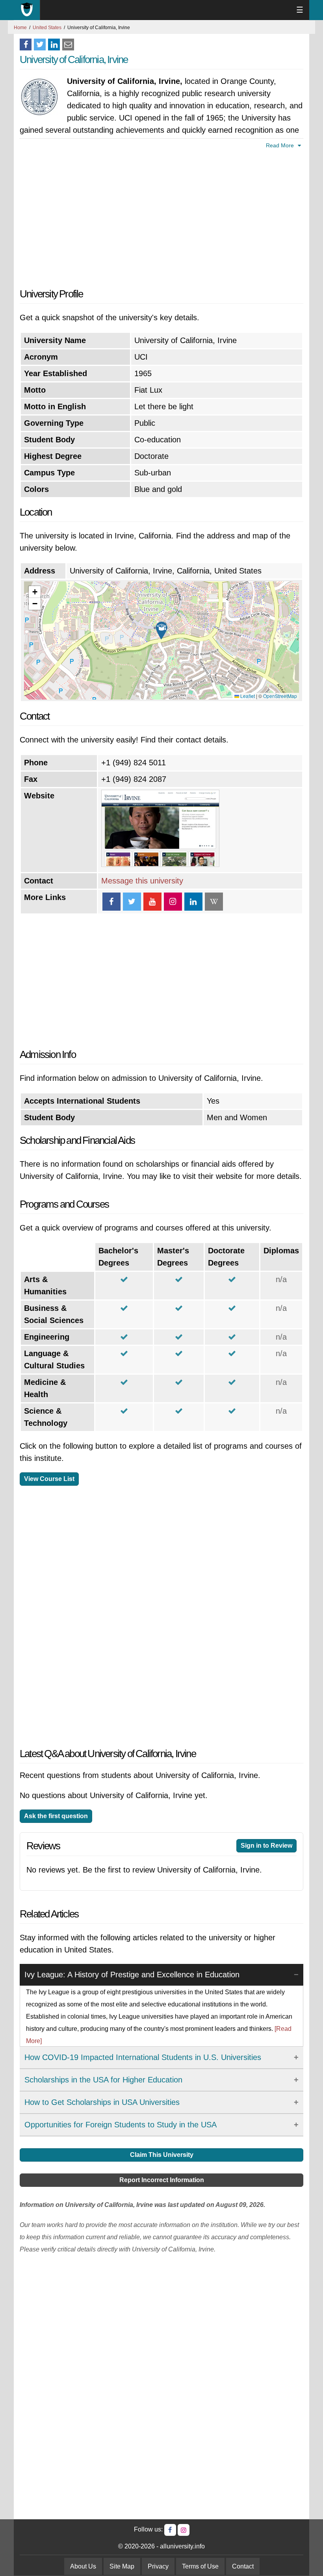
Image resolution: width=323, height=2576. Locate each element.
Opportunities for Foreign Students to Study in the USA (121, 2125)
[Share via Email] (68, 45)
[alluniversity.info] (27, 10)
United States (47, 28)
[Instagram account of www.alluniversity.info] (184, 2530)
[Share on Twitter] (40, 45)
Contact (243, 2566)
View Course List (49, 1479)
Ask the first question (56, 1816)
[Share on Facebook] (26, 45)
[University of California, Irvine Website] (160, 864)
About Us (83, 2566)
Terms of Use (200, 2566)
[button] (161, 631)
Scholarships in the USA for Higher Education (103, 2080)
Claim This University (162, 2155)
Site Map (122, 2566)
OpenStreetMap (280, 696)
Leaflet (247, 696)
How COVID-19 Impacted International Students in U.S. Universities (143, 2057)
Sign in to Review (266, 1846)
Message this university (142, 881)
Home (20, 28)
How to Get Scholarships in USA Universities (102, 2102)
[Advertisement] (161, 217)
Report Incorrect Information (162, 2180)
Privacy (158, 2566)
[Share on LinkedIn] (54, 45)
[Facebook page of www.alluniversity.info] (170, 2530)
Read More (281, 145)
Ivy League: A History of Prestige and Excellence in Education (132, 1975)
